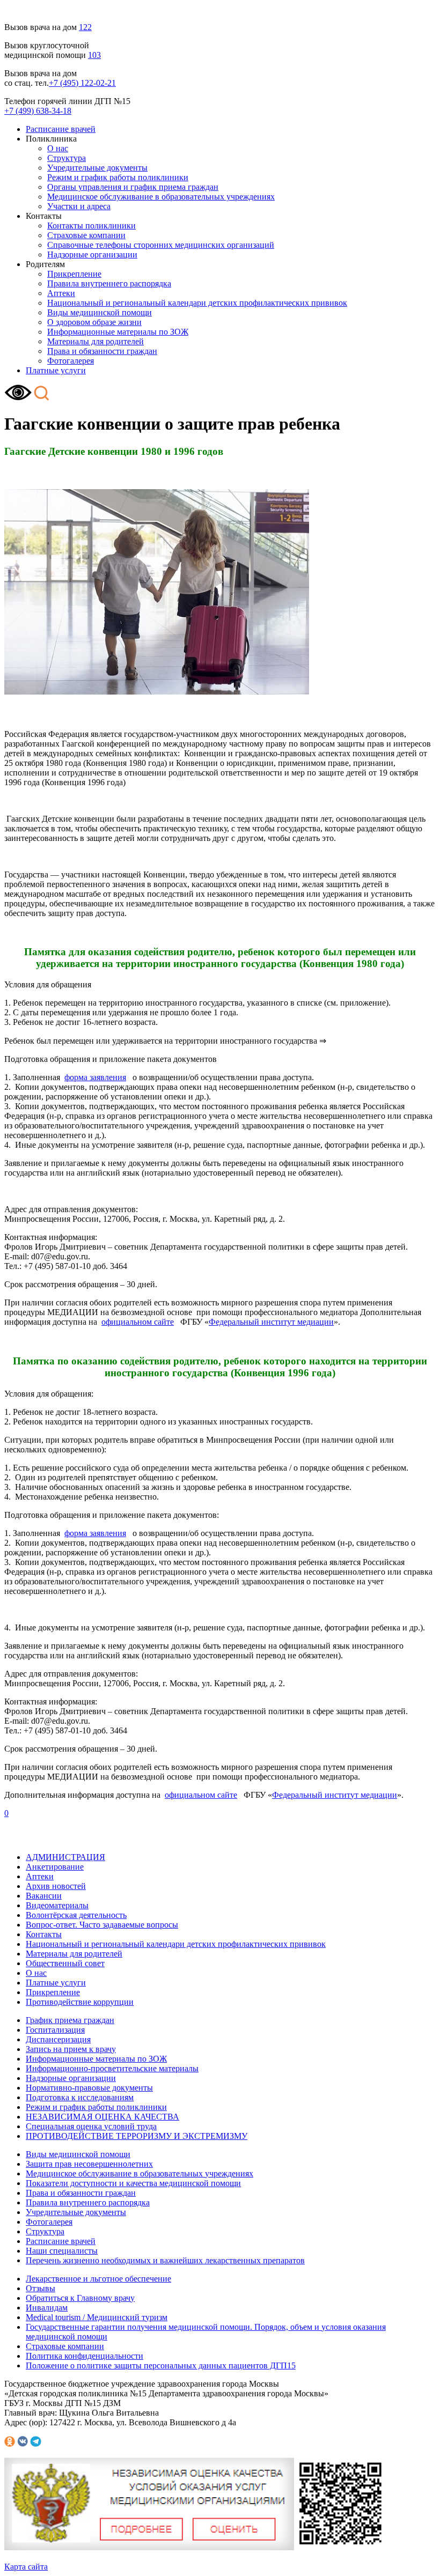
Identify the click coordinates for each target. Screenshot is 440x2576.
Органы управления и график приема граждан (133, 187)
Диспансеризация (58, 2039)
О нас (58, 148)
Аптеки (61, 293)
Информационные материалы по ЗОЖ (118, 332)
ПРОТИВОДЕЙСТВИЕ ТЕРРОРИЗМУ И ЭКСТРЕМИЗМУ (137, 2136)
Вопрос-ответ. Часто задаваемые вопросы (102, 1925)
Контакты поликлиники (91, 226)
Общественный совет (65, 1963)
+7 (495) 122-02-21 (82, 83)
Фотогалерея (71, 361)
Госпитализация (55, 2030)
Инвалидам (47, 2308)
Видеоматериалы (57, 1905)
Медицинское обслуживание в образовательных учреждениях (161, 197)
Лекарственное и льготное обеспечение (98, 2279)
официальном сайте (138, 1322)
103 (94, 55)
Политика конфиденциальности (85, 2356)
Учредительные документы (97, 168)
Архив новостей (56, 1886)
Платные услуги (56, 370)
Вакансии (44, 1896)
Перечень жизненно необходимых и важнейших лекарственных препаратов (165, 2260)
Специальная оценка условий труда (91, 2126)
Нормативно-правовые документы (89, 2088)
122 (85, 27)
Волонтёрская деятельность (76, 1915)
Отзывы (41, 2288)
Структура (67, 158)
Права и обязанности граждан (102, 351)
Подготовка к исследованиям (80, 2097)
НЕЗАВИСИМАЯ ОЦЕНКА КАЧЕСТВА (102, 2117)
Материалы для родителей (96, 341)
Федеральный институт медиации (271, 1322)
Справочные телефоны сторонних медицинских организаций (161, 245)
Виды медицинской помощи (100, 312)
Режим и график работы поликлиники (118, 177)
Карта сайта (26, 2567)
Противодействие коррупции (80, 2002)
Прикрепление (74, 274)
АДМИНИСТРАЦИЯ (65, 1857)
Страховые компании (86, 235)
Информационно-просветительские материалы (112, 2068)
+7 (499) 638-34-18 (38, 111)
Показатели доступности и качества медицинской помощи (133, 2183)
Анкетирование (55, 1867)
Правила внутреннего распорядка (109, 283)
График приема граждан (70, 2020)
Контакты (44, 1934)
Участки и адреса (79, 206)
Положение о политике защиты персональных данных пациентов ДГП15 (161, 2365)
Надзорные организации (92, 254)
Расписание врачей (61, 129)
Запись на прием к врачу (71, 2049)
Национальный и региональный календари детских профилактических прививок (197, 303)
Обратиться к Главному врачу (80, 2298)
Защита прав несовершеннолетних (89, 2164)
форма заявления (95, 1077)
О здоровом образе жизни (94, 322)
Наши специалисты (62, 2251)
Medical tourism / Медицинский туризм (97, 2317)
